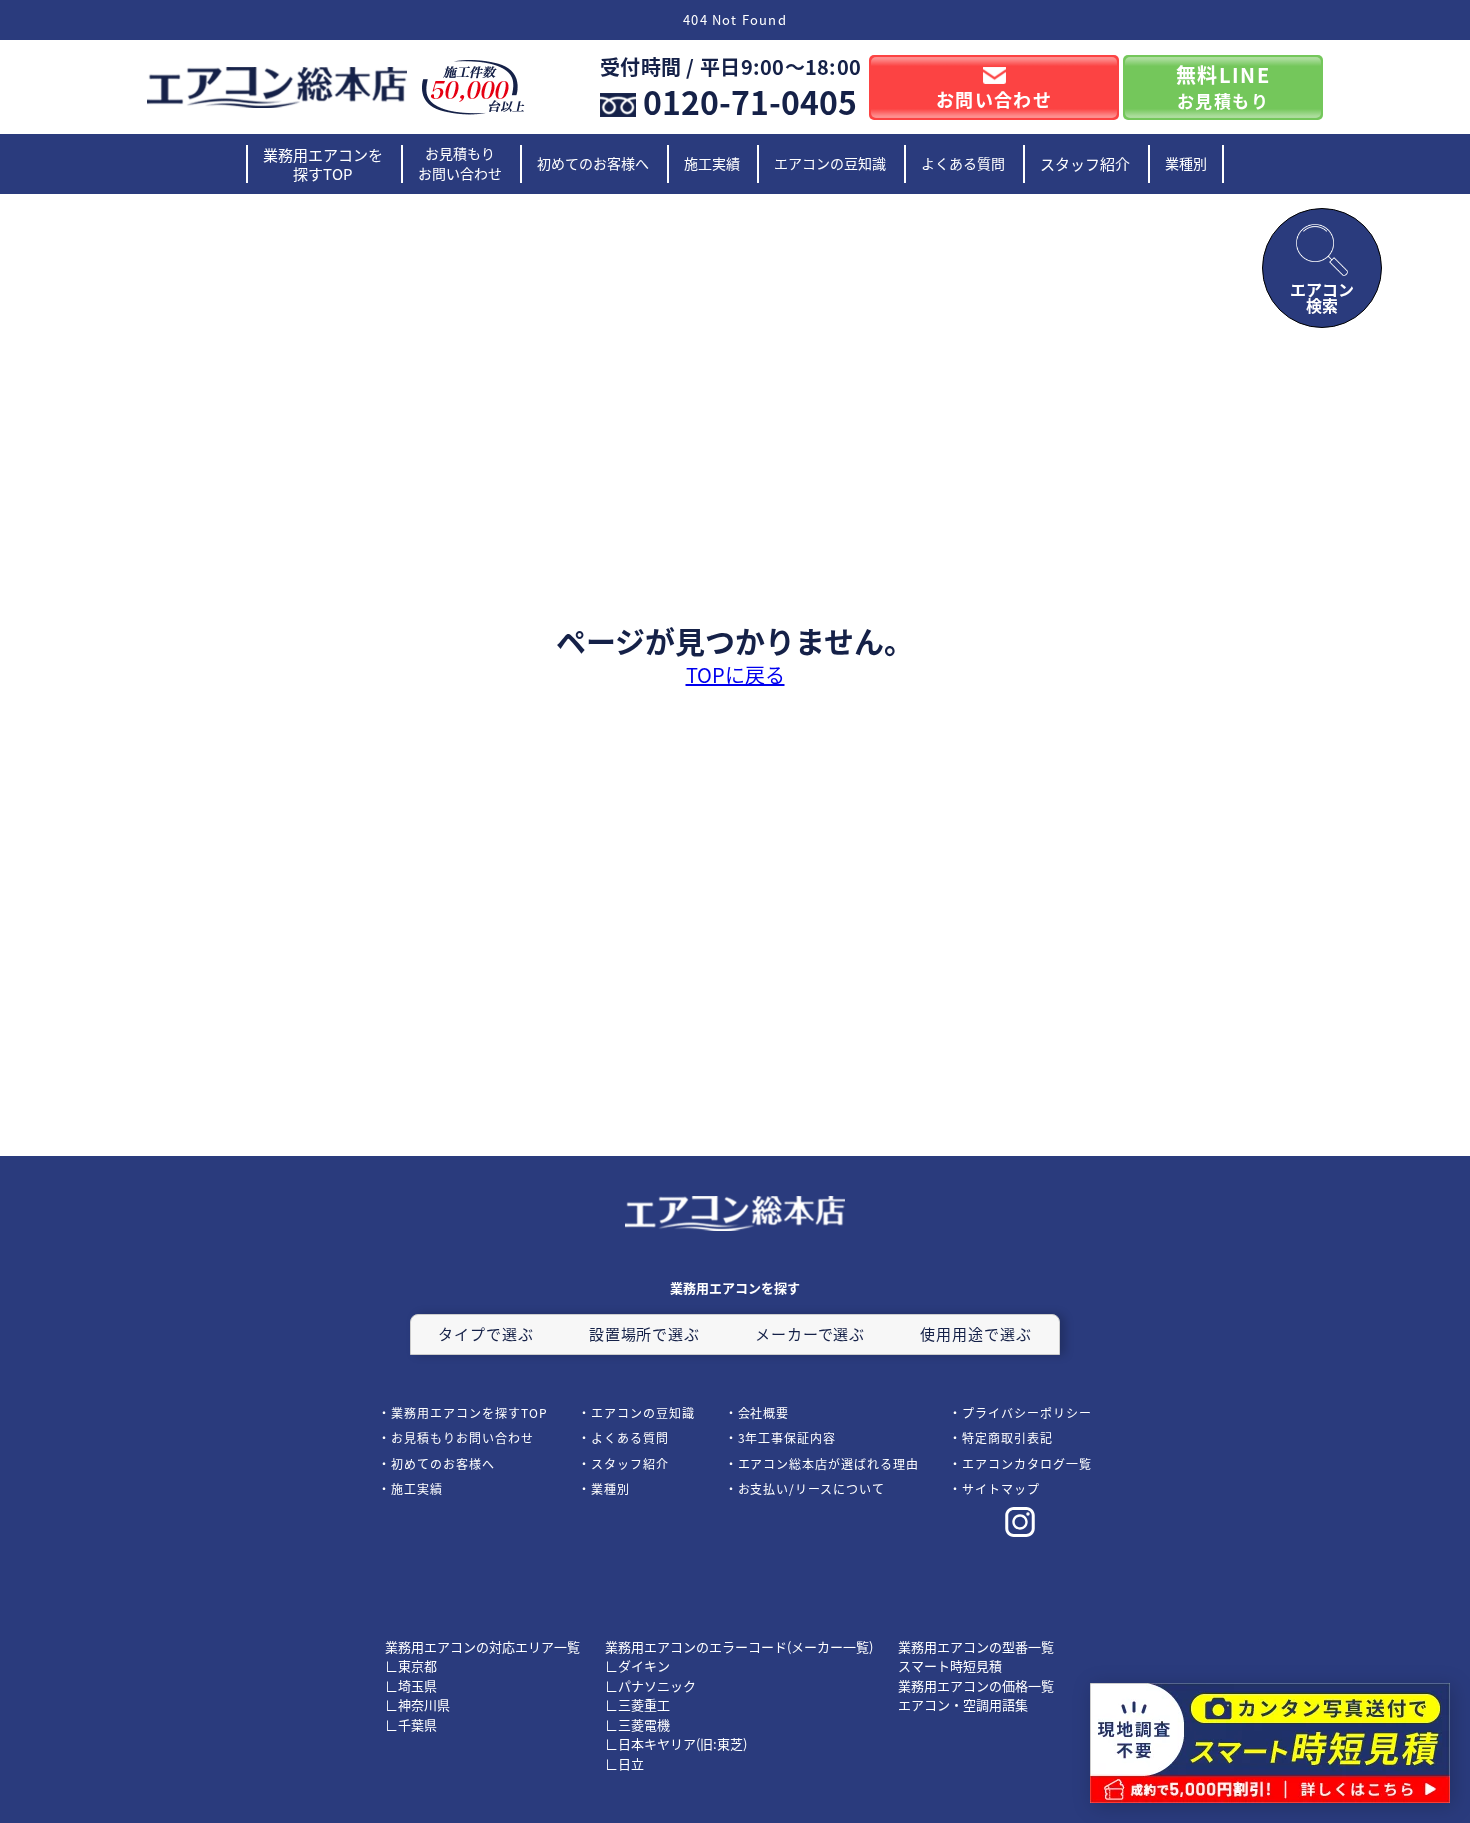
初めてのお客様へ (593, 163)
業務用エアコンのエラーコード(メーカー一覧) (739, 1646)
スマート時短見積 (950, 1665)
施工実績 (712, 163)
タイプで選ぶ (485, 1333)
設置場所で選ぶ (644, 1333)
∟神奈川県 (417, 1704)
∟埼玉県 (411, 1685)
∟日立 (624, 1763)
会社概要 (764, 1412)
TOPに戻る (735, 675)
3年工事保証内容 (787, 1437)
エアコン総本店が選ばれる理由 (828, 1463)
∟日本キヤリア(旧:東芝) (676, 1743)
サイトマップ (1001, 1488)
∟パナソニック (650, 1685)
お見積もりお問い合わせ (460, 163)
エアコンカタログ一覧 (1027, 1463)
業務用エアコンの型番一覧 (976, 1646)
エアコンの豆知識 (830, 163)
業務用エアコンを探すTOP (323, 164)
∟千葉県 (411, 1724)
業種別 (1186, 163)
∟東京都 (411, 1665)
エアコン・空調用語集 (963, 1704)
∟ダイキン (637, 1665)
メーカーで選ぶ (810, 1333)
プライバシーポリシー (1027, 1412)
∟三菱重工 (637, 1704)
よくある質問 (963, 163)
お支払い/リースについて (812, 1488)
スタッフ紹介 (1085, 163)
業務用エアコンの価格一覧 (976, 1685)
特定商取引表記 (1007, 1437)
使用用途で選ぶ (975, 1333)
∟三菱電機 (637, 1724)
